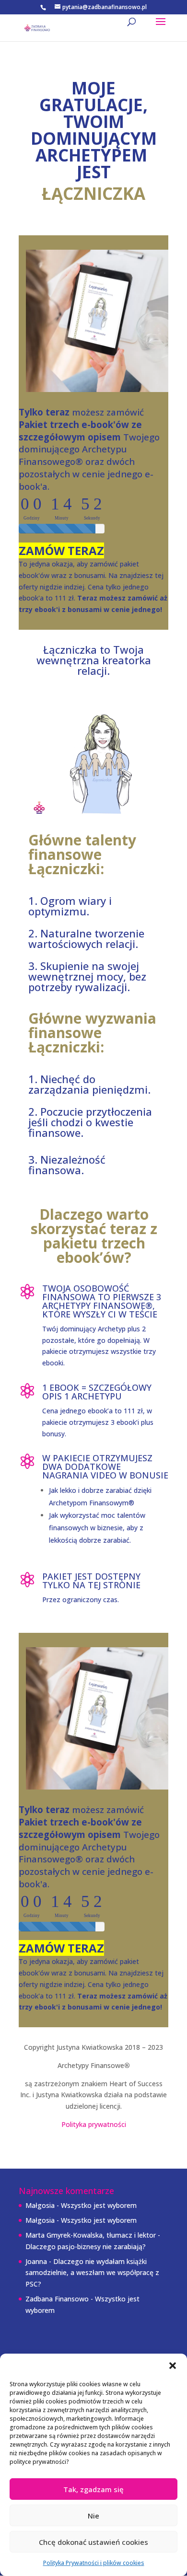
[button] (173, 2366)
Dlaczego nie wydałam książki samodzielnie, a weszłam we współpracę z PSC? (92, 2273)
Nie (93, 2516)
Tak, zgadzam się (93, 2489)
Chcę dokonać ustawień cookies (93, 2542)
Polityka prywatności (94, 2124)
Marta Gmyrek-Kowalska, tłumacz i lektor (91, 2235)
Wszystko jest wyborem (99, 2205)
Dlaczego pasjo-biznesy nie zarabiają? (86, 2247)
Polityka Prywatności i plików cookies (94, 2563)
